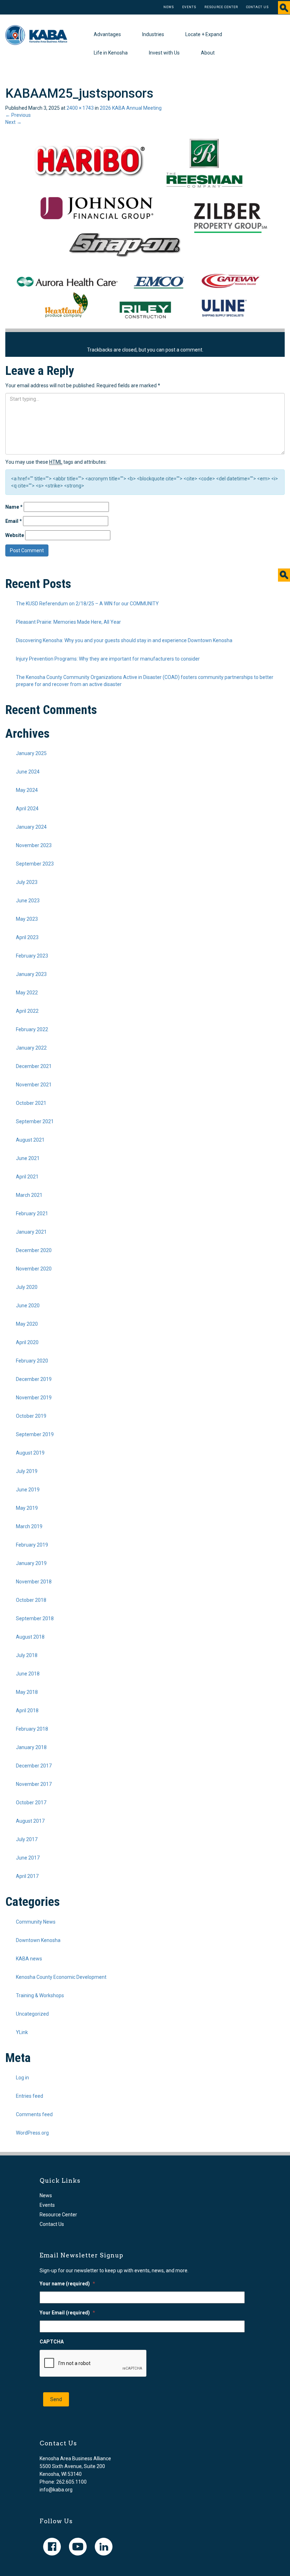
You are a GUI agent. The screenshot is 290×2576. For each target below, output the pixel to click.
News (169, 7)
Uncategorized (32, 2014)
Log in (22, 2078)
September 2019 (35, 1434)
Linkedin (104, 2547)
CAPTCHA (52, 2342)
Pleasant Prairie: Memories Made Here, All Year (68, 622)
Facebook (52, 2547)
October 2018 (31, 1600)
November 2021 (34, 1085)
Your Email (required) (67, 2313)
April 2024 (27, 809)
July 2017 (27, 1839)
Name (14, 507)
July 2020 (27, 1287)
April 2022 (27, 1011)
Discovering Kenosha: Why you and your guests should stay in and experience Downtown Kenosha (124, 640)
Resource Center (221, 7)
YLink (22, 2032)
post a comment (184, 350)
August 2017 (30, 1821)
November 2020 (34, 1269)
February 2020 (32, 1361)
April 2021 (27, 1177)
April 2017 (27, 1876)
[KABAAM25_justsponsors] (145, 227)
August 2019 (30, 1453)
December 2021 (34, 1066)
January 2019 (31, 1563)
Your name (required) (67, 2284)
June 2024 (28, 772)
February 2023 (32, 956)
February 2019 (32, 1545)
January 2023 (31, 974)
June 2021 (28, 1158)
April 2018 (27, 1710)
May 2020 (27, 1324)
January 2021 (31, 1232)
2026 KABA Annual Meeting (131, 108)
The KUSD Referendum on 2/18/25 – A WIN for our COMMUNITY (87, 604)
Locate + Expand (204, 34)
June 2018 (28, 1674)
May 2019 (27, 1508)
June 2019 (28, 1490)
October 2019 (31, 1416)
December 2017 (34, 1766)
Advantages (107, 34)
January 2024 (31, 827)
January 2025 (31, 753)
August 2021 (30, 1140)
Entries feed (30, 2096)
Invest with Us (164, 53)
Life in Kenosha (111, 53)
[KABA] (36, 35)
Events (189, 7)
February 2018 (32, 1729)
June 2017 (28, 1858)
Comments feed (34, 2114)
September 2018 (35, 1618)
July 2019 (27, 1471)
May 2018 (27, 1692)
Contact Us (257, 7)
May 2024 (27, 790)
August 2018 (30, 1637)
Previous (18, 115)
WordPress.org (32, 2133)
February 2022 (32, 1029)
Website (15, 535)
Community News (36, 1922)
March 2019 (29, 1526)
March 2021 (29, 1195)
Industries (153, 34)
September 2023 (35, 864)
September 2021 (35, 1121)
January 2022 (31, 1048)
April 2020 (27, 1342)
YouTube (78, 2547)
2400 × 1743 (80, 108)
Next (13, 122)
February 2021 (32, 1213)
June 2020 (28, 1306)
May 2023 (27, 919)
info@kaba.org (56, 2490)
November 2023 (34, 845)
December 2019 (34, 1379)
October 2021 (31, 1103)
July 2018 (27, 1655)
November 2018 (34, 1582)
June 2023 (28, 901)
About (208, 53)
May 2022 (27, 993)
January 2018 (31, 1747)
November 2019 (34, 1398)
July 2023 (27, 882)
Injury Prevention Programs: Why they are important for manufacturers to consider (108, 659)
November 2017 (34, 1784)
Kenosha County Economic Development (61, 1977)
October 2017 (31, 1803)
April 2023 (27, 937)
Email (14, 521)
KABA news (29, 1959)
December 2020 (34, 1250)
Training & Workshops (40, 1995)
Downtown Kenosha (38, 1940)
